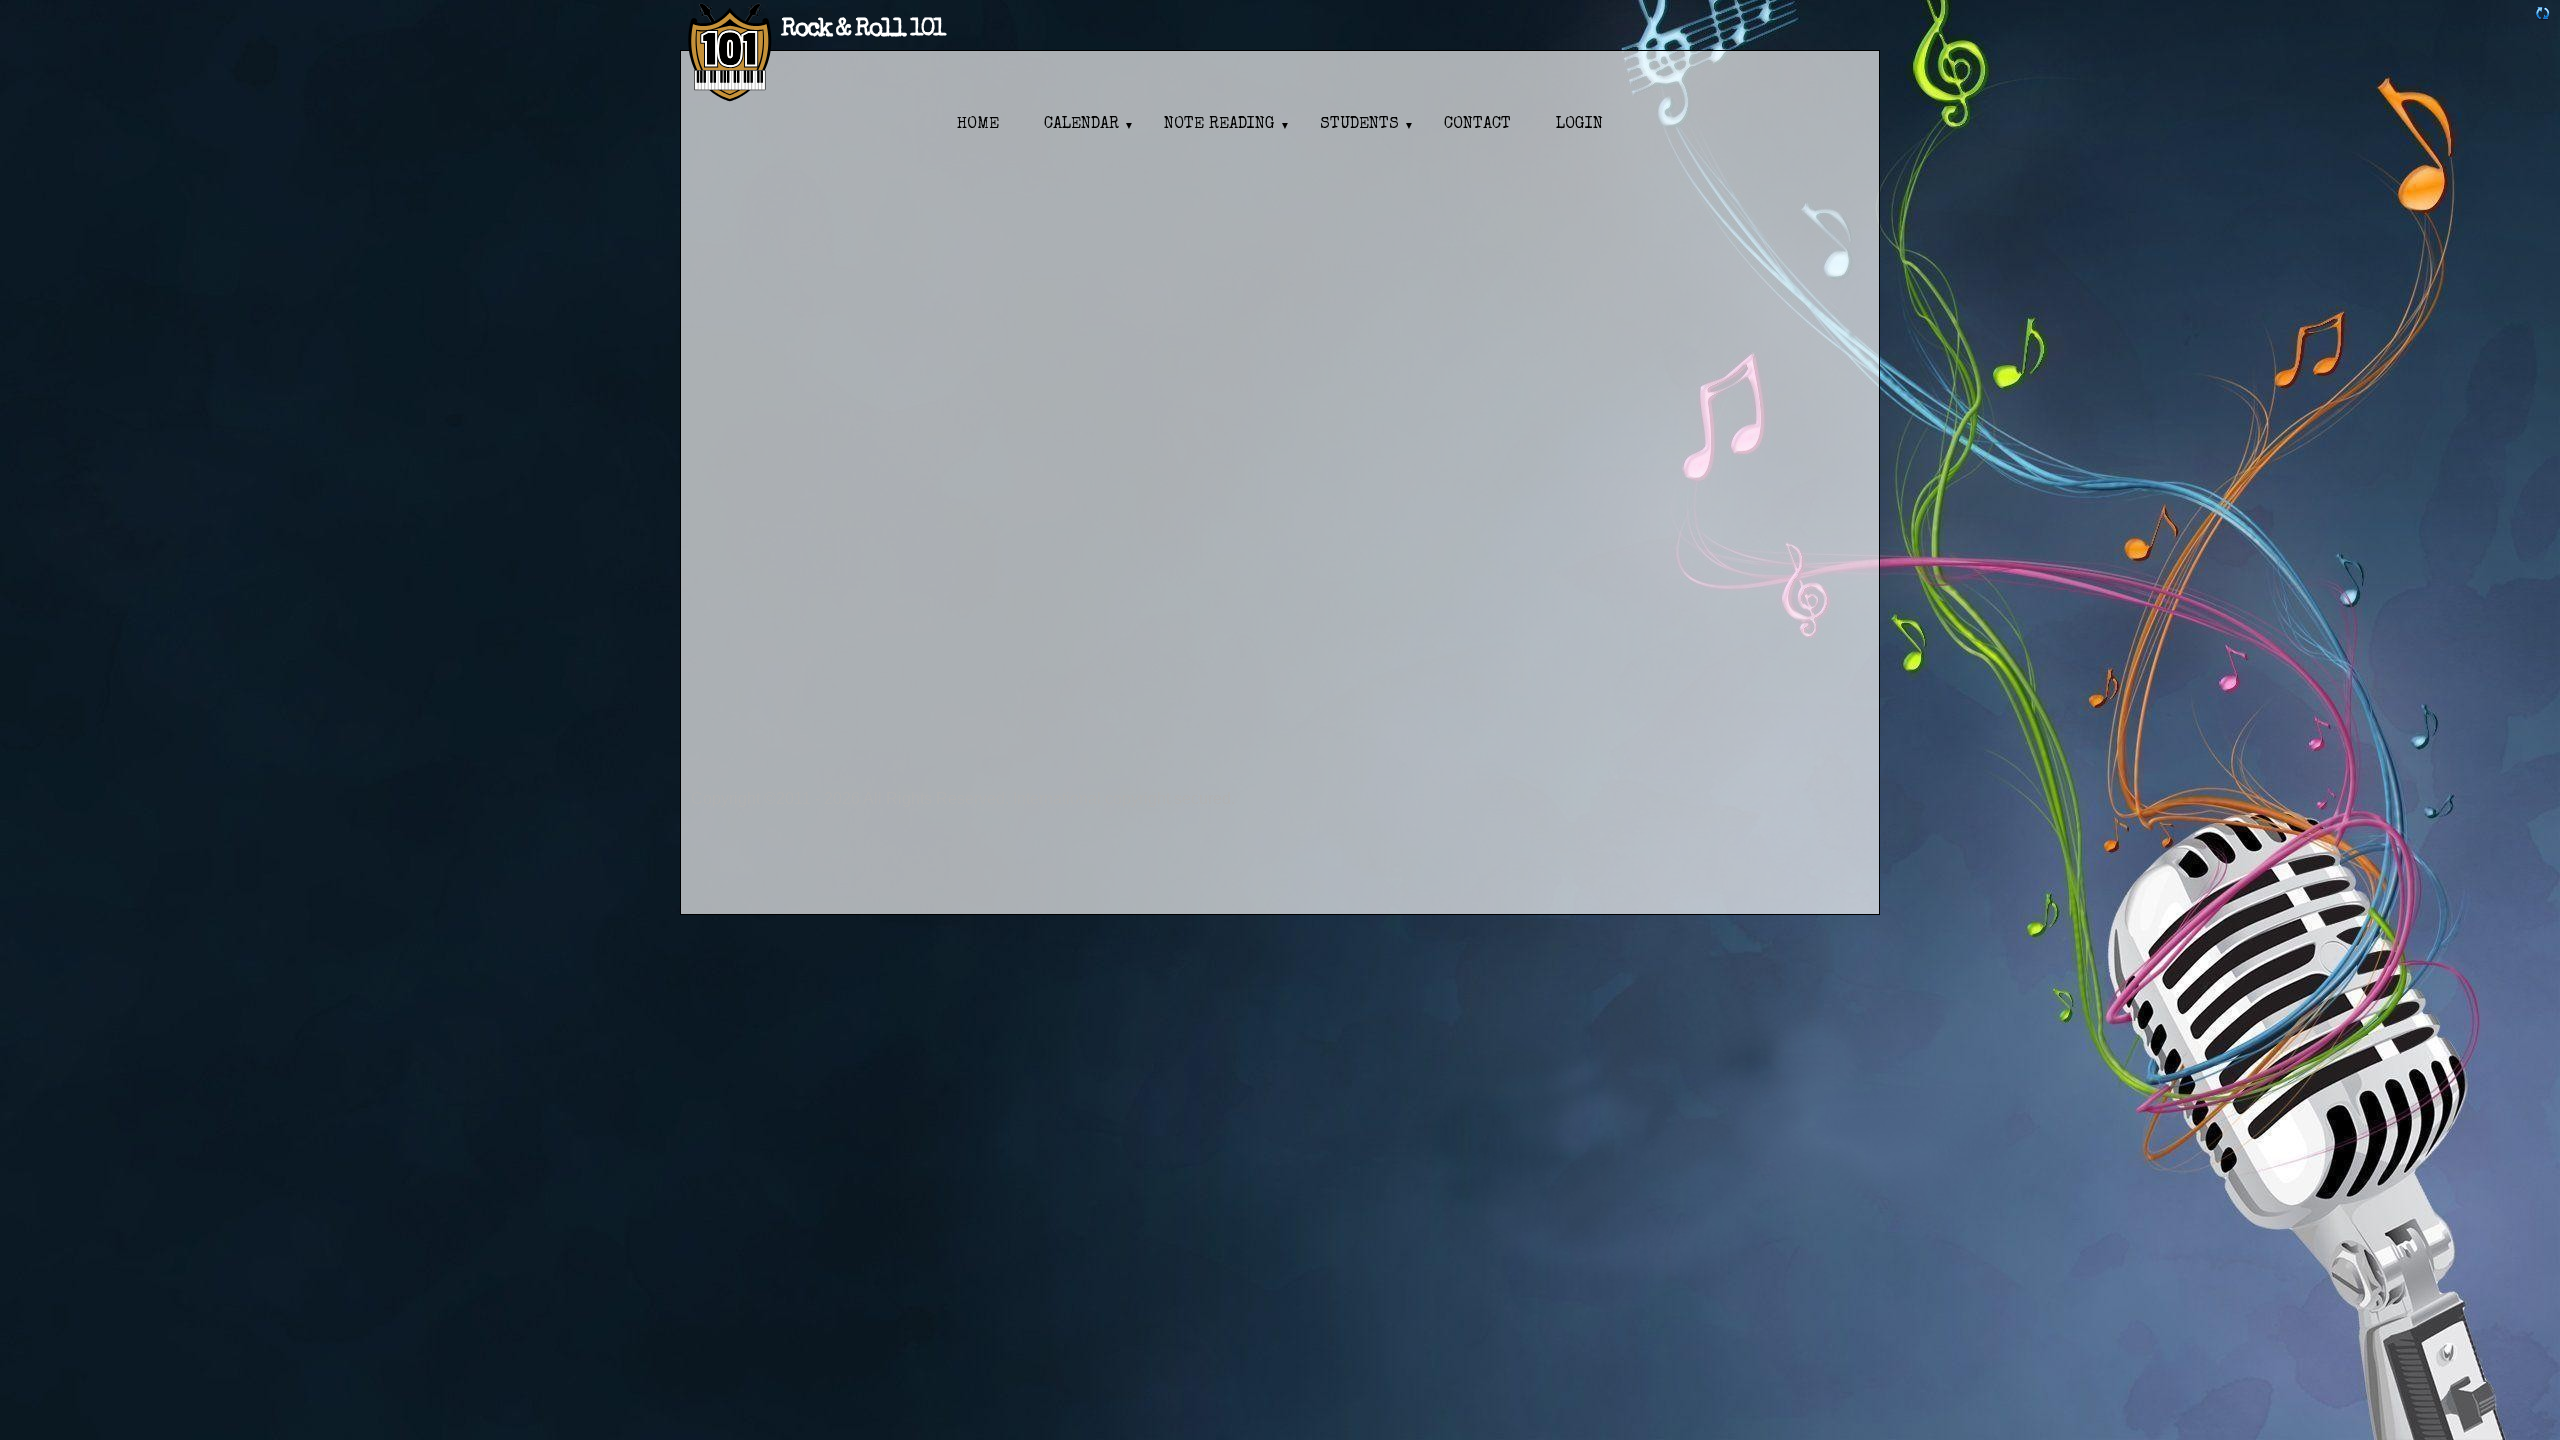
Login (1579, 125)
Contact (1477, 125)
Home (978, 125)
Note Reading (1219, 125)
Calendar (1081, 125)
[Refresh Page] (2543, 15)
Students (1359, 125)
